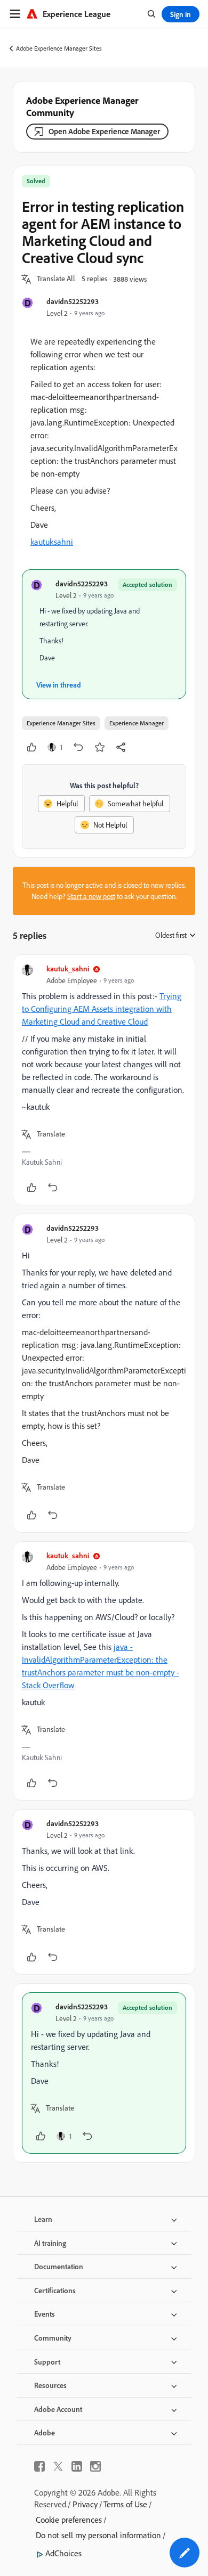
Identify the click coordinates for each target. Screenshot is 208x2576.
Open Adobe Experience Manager (104, 131)
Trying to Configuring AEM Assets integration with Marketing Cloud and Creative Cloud (102, 1009)
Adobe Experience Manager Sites (59, 48)
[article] (104, 1080)
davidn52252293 (73, 301)
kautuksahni (52, 542)
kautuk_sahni (68, 968)
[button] (56, 279)
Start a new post (91, 896)
